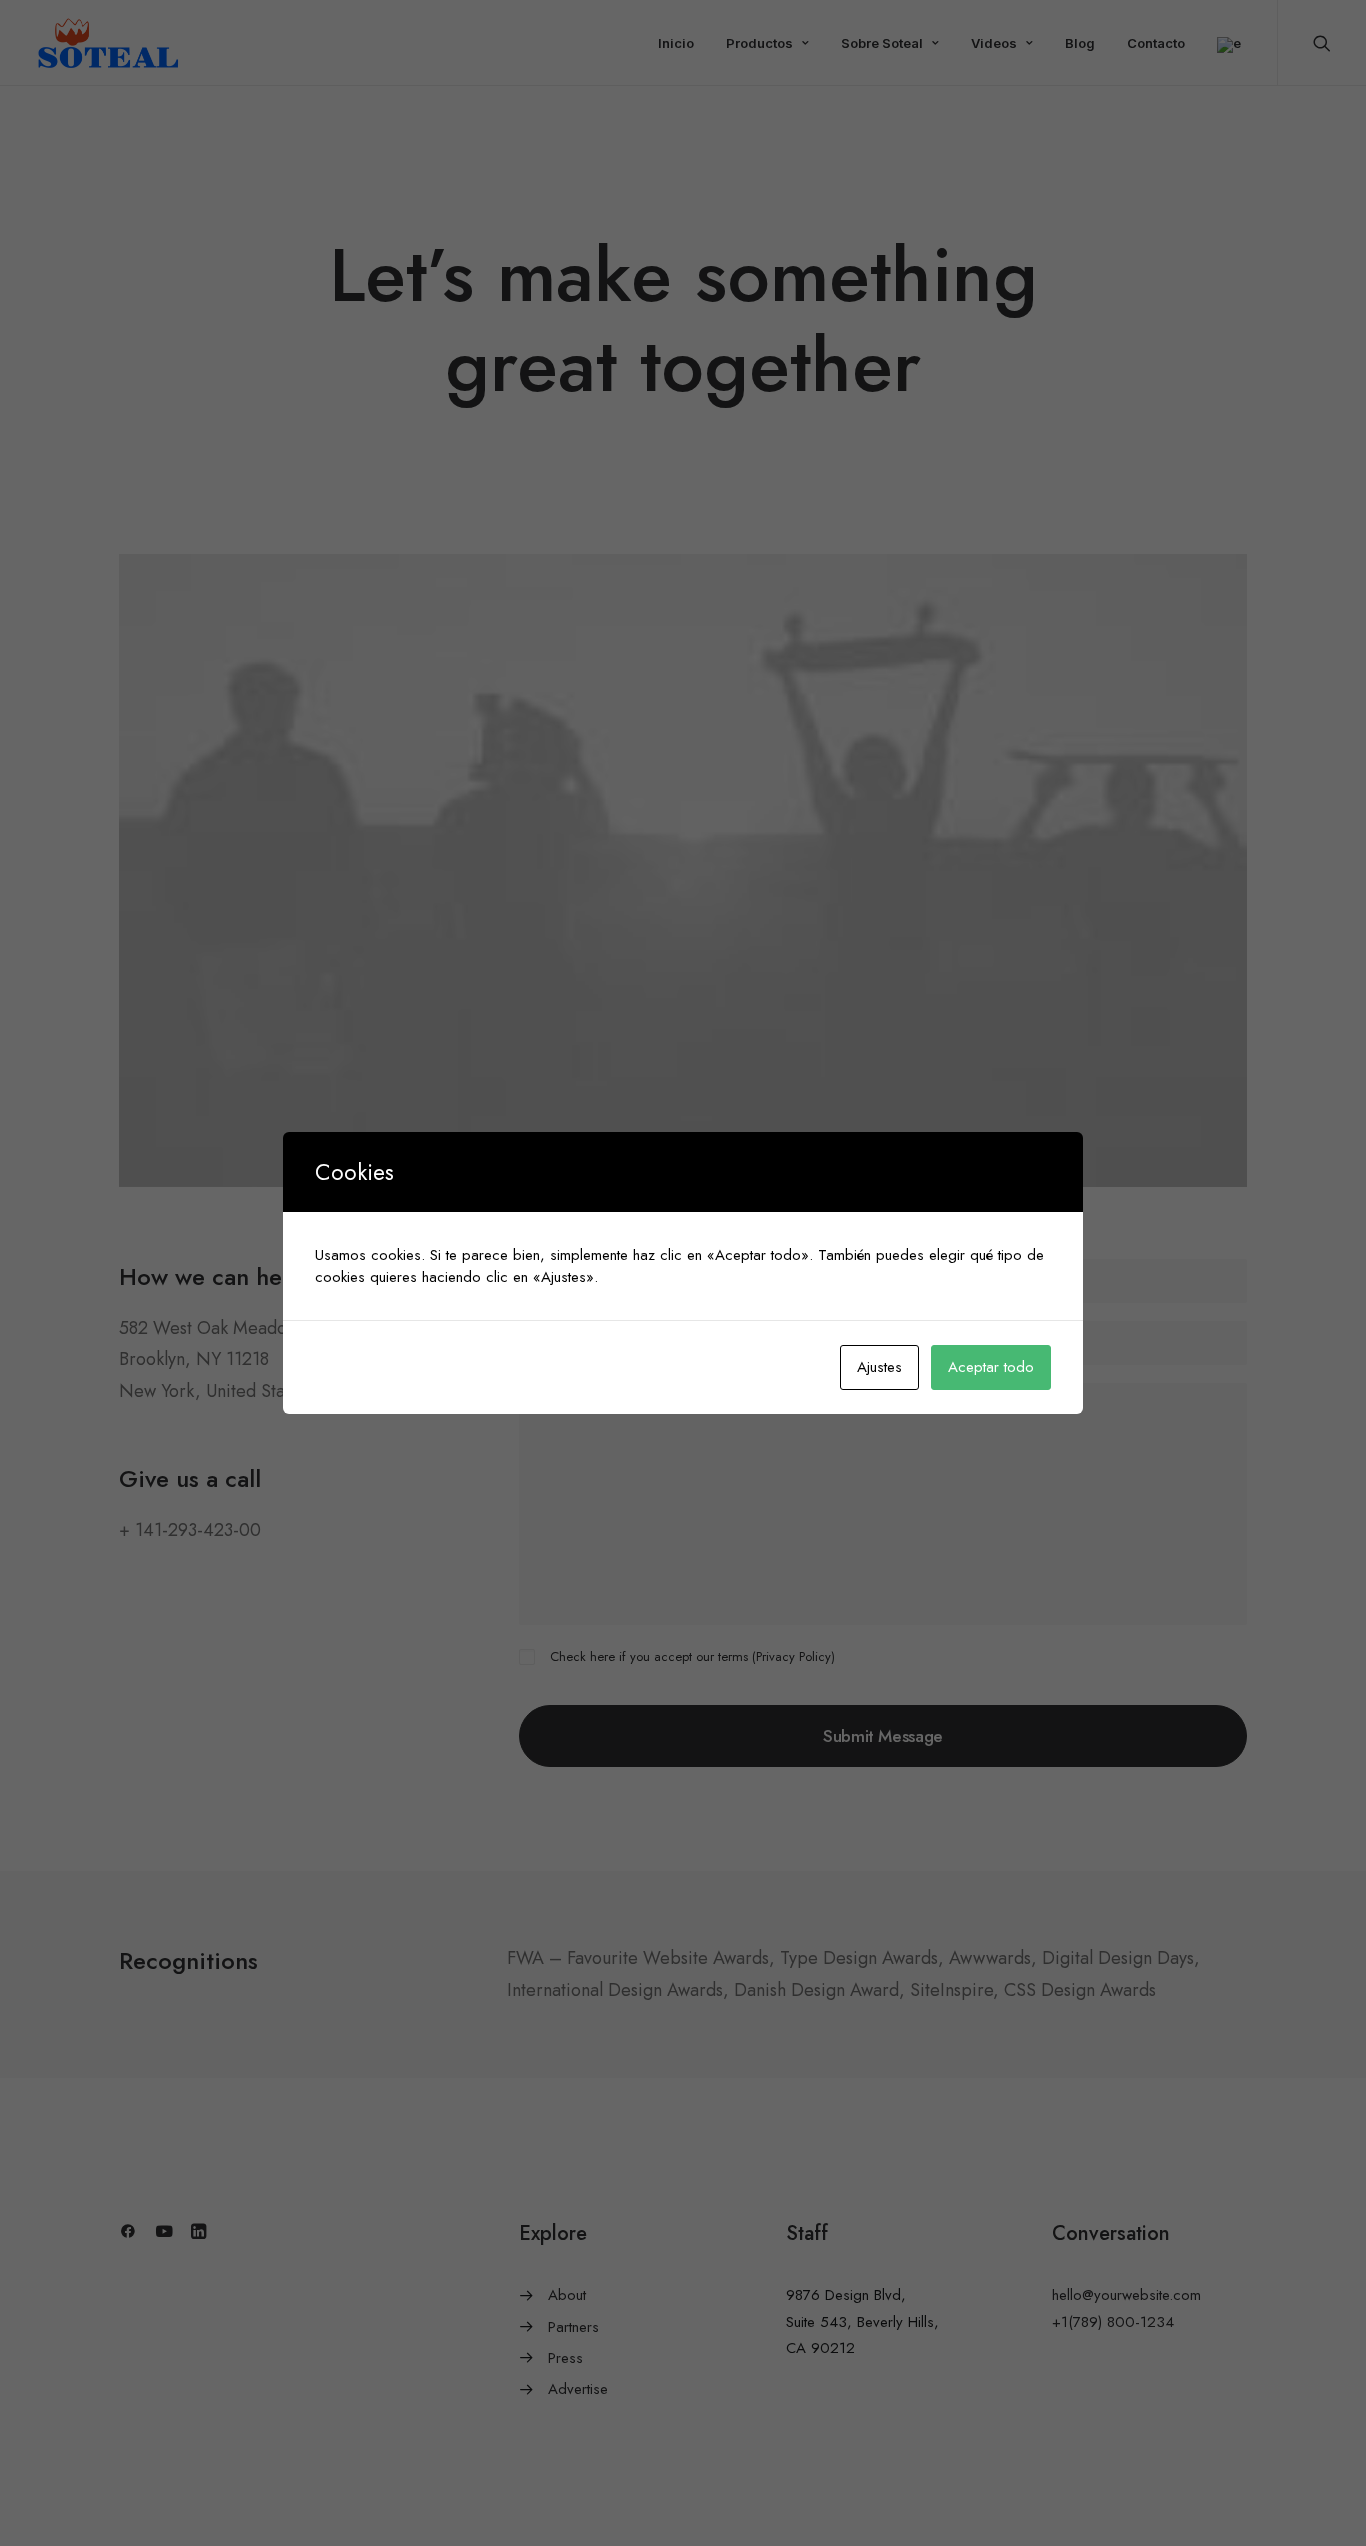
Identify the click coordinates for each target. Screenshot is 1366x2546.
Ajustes (879, 1367)
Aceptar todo (991, 1367)
